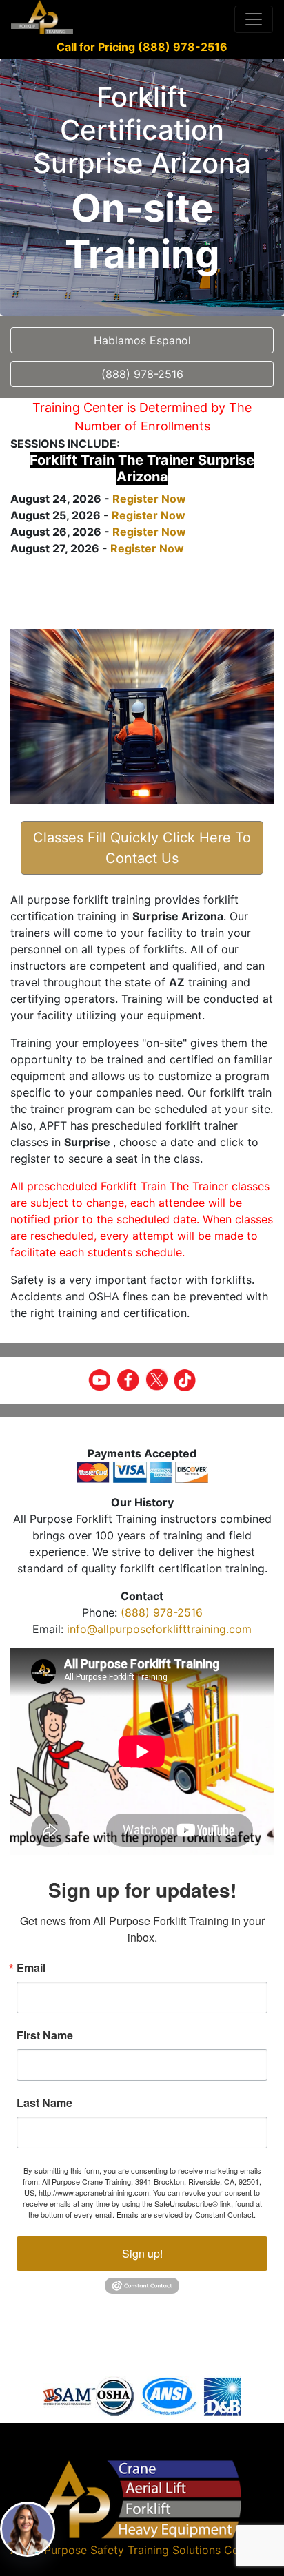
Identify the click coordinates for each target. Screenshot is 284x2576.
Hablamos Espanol (142, 340)
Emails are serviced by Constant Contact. (186, 2214)
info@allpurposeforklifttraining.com (159, 1629)
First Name (45, 2035)
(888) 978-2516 (162, 1612)
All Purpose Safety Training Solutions (124, 2550)
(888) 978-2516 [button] (142, 374)
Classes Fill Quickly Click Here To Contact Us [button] (142, 848)
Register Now (149, 499)
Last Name (44, 2103)
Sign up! (142, 2253)
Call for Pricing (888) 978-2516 (142, 47)
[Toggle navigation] (254, 19)
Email (31, 1968)
